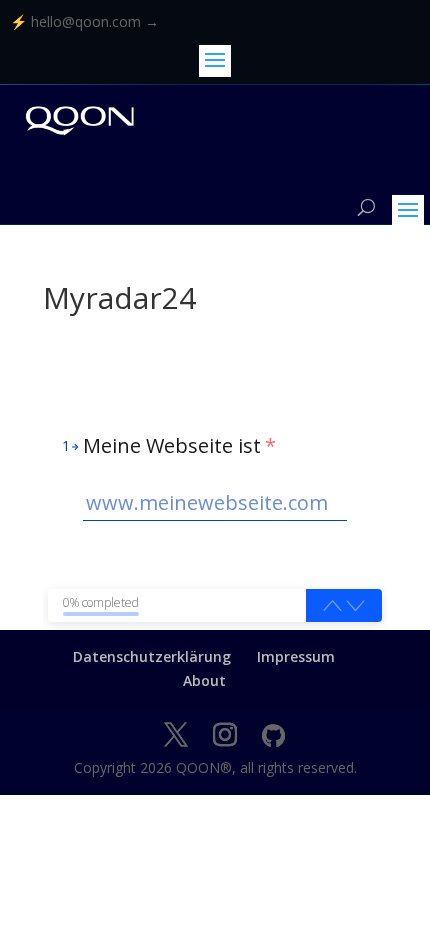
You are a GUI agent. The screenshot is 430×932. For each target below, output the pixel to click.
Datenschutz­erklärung (152, 656)
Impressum (296, 656)
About (204, 680)
